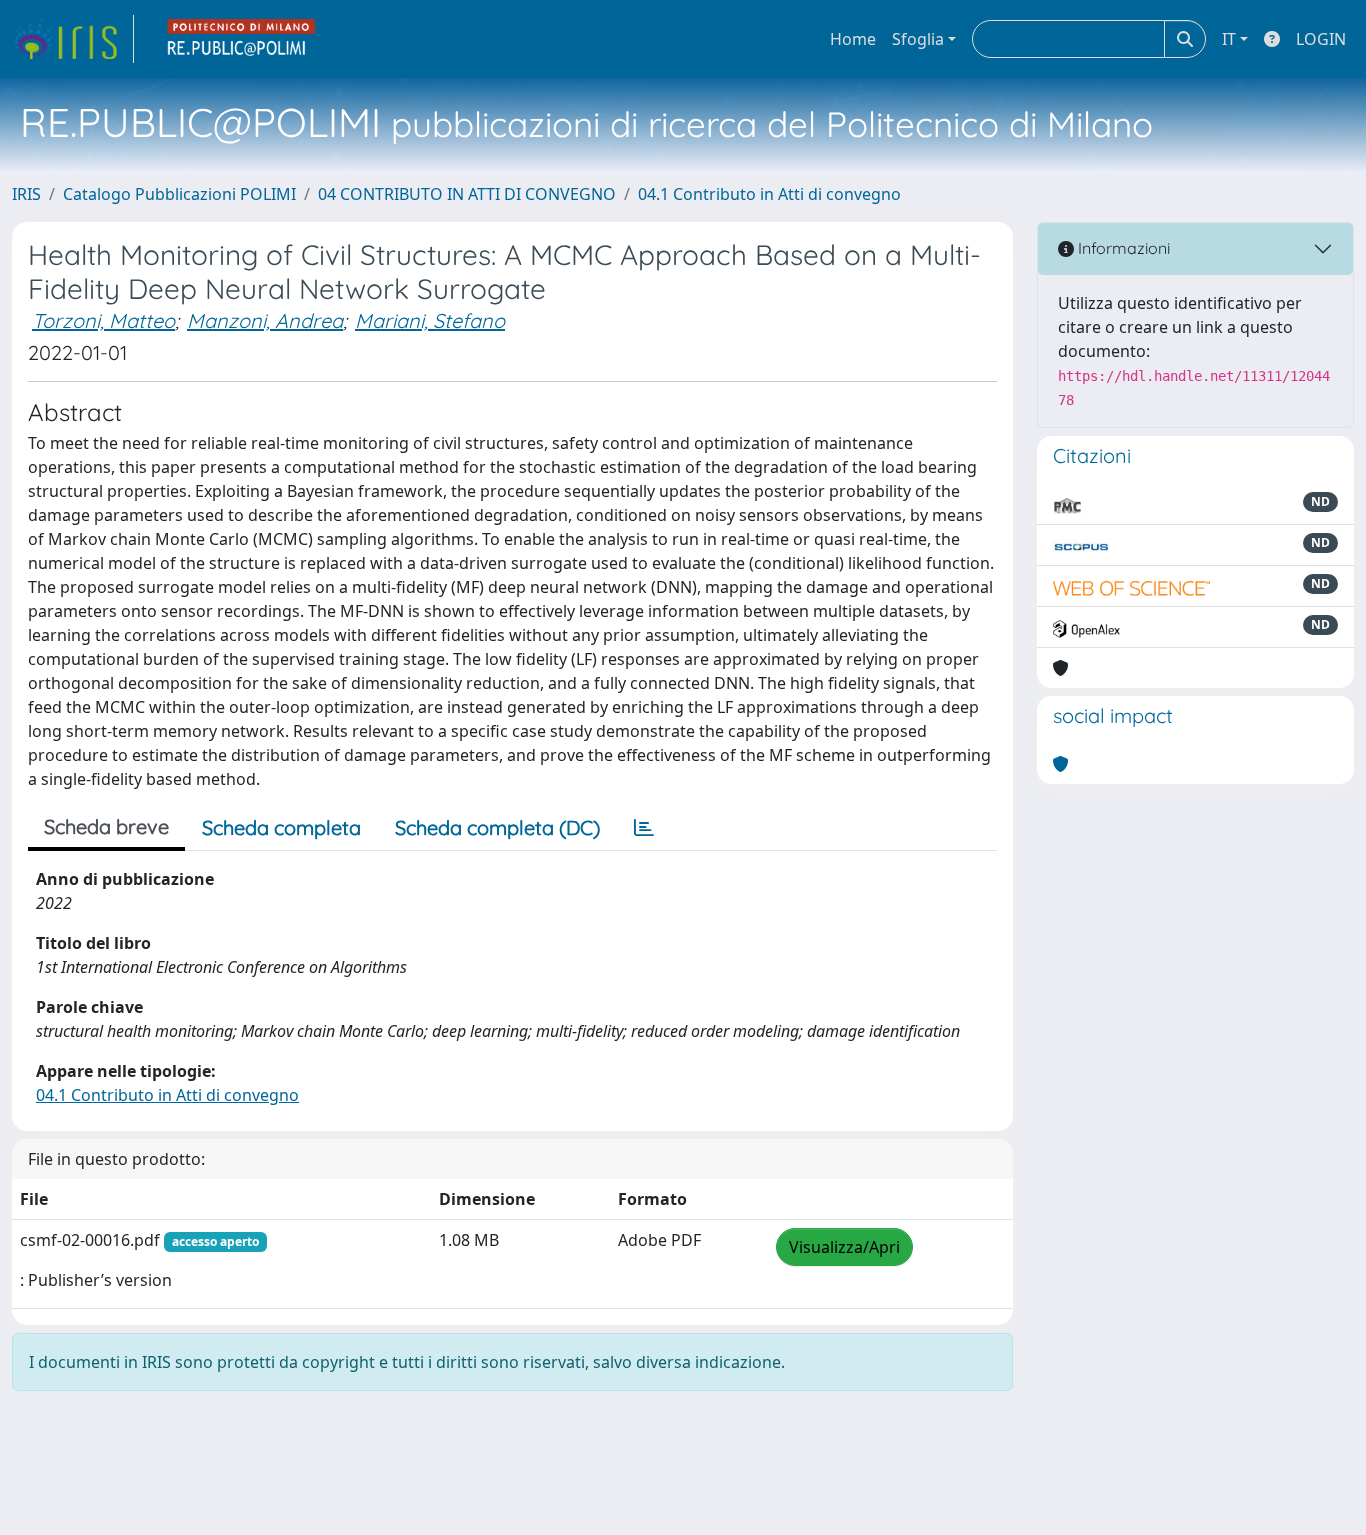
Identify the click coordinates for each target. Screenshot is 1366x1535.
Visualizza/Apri (844, 1247)
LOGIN (1321, 39)
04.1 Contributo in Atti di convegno (769, 194)
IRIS (26, 194)
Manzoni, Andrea (265, 320)
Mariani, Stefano (430, 320)
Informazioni (1122, 248)
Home (853, 39)
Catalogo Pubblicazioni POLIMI (179, 194)
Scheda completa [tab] (281, 827)
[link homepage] (73, 39)
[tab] (644, 828)
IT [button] (1229, 39)
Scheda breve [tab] (106, 826)
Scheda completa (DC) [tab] (497, 827)
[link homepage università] (242, 39)
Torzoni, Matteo (103, 320)
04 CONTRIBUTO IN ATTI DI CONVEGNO (467, 194)
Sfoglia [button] (918, 39)
